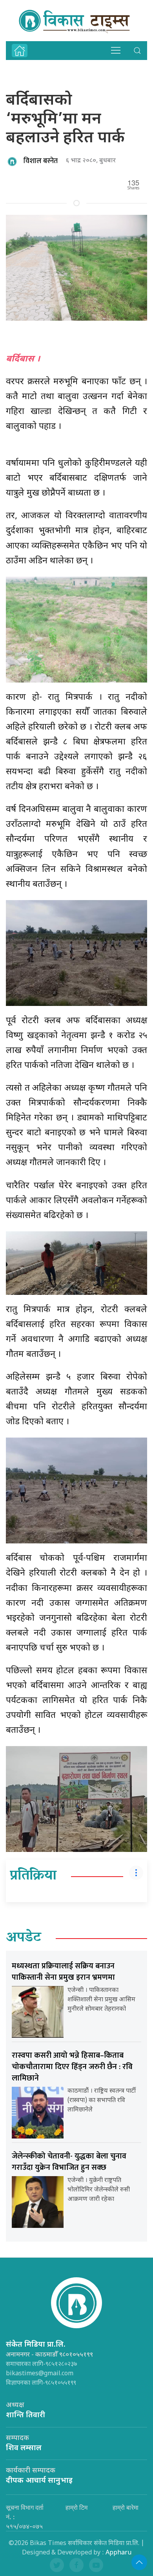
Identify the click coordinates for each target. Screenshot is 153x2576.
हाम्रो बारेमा (126, 2507)
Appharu (118, 2553)
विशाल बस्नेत (41, 161)
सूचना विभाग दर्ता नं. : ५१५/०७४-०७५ (25, 2517)
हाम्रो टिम (76, 2507)
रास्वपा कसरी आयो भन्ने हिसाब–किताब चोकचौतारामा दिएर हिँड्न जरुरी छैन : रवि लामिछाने (72, 2067)
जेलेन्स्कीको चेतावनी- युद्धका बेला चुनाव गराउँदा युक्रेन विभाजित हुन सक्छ (69, 2162)
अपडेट (24, 1938)
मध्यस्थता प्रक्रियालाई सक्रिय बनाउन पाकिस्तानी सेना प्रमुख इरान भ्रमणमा (63, 1972)
